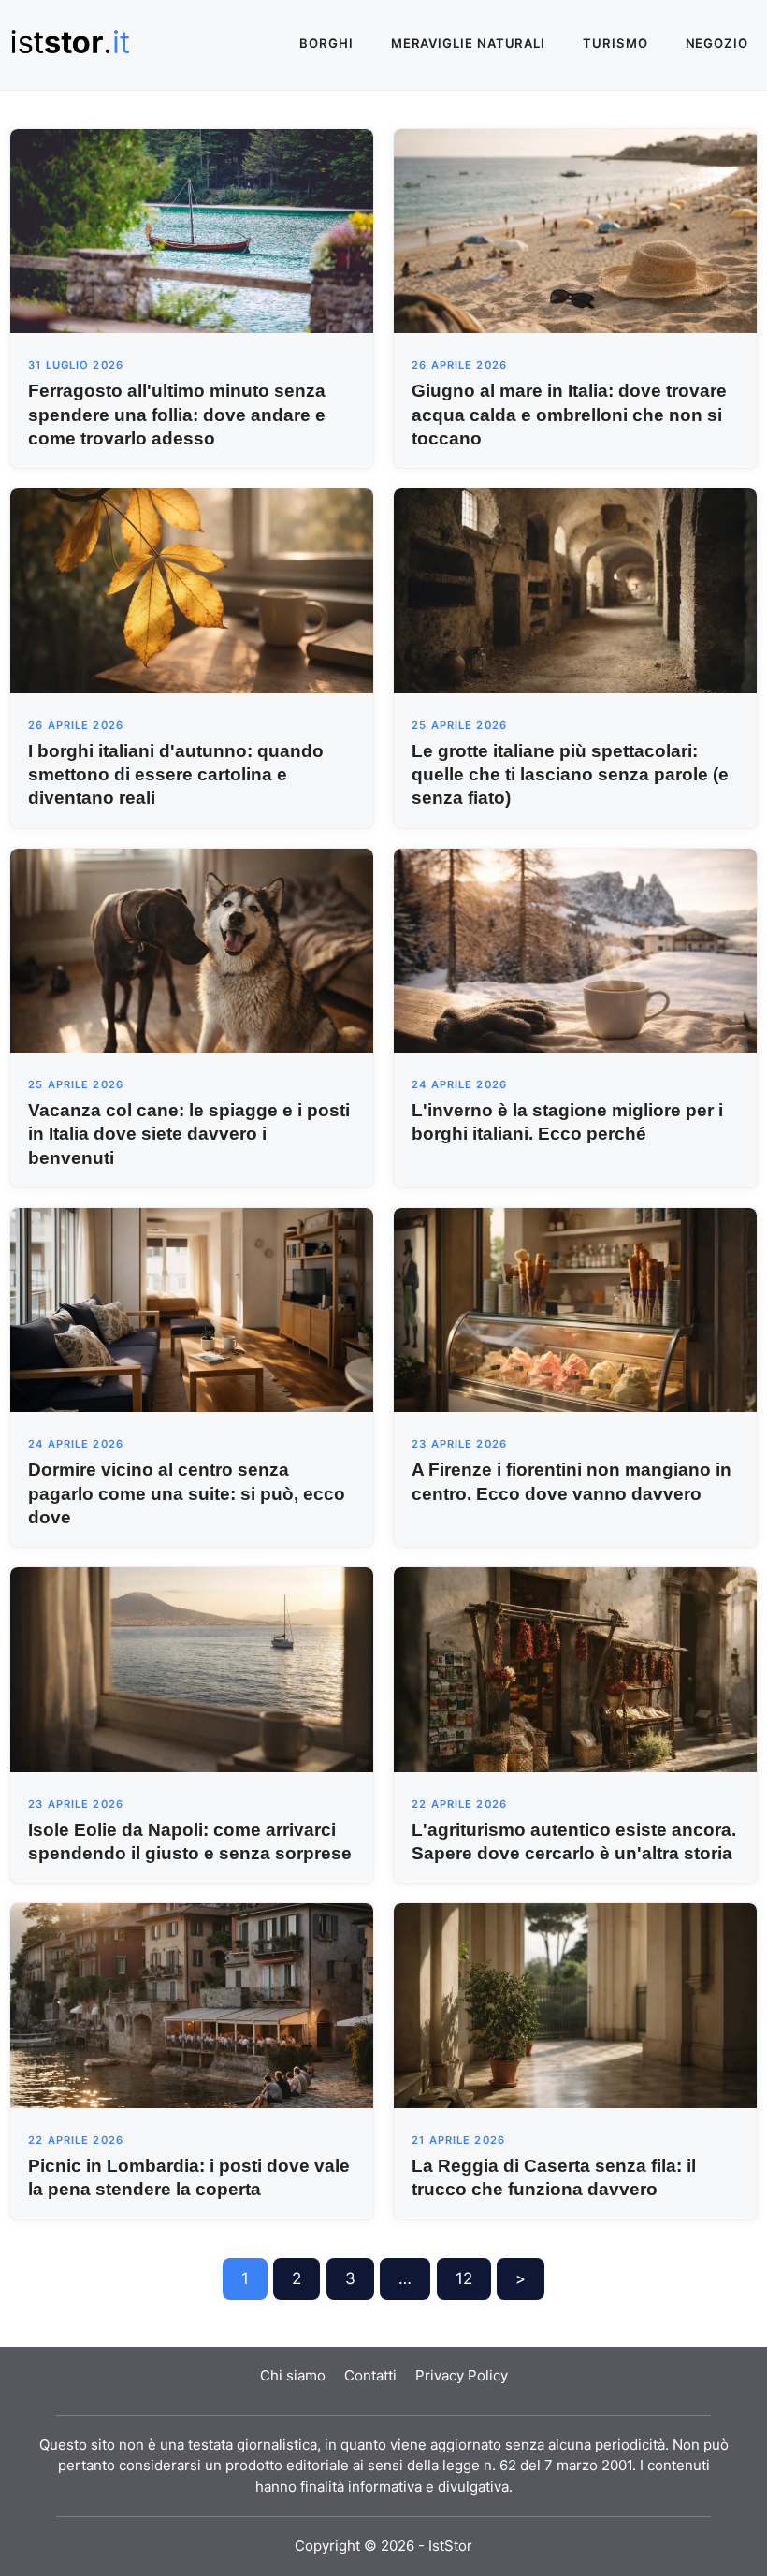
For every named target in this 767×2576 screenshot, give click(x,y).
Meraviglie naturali (468, 43)
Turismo (615, 43)
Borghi (326, 43)
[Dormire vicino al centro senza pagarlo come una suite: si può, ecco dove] (192, 1309)
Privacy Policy (462, 2375)
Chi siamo (293, 2375)
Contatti (370, 2375)
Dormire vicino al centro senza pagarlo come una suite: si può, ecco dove (187, 1493)
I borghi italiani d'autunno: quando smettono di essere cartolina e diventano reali (176, 774)
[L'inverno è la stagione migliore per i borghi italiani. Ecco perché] (575, 949)
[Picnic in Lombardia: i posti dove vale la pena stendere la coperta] (192, 2004)
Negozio (717, 43)
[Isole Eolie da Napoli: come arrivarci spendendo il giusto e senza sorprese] (192, 1668)
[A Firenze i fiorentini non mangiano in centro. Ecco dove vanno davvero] (575, 1309)
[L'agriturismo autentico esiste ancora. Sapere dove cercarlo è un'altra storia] (575, 1668)
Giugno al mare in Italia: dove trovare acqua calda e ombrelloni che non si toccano (569, 414)
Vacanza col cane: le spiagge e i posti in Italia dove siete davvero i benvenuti (189, 1134)
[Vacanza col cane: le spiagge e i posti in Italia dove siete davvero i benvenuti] (192, 949)
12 (464, 2278)
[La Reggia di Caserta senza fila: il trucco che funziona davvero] (575, 2004)
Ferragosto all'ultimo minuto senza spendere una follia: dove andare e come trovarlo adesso (177, 414)
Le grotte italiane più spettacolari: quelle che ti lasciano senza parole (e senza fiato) (570, 774)
